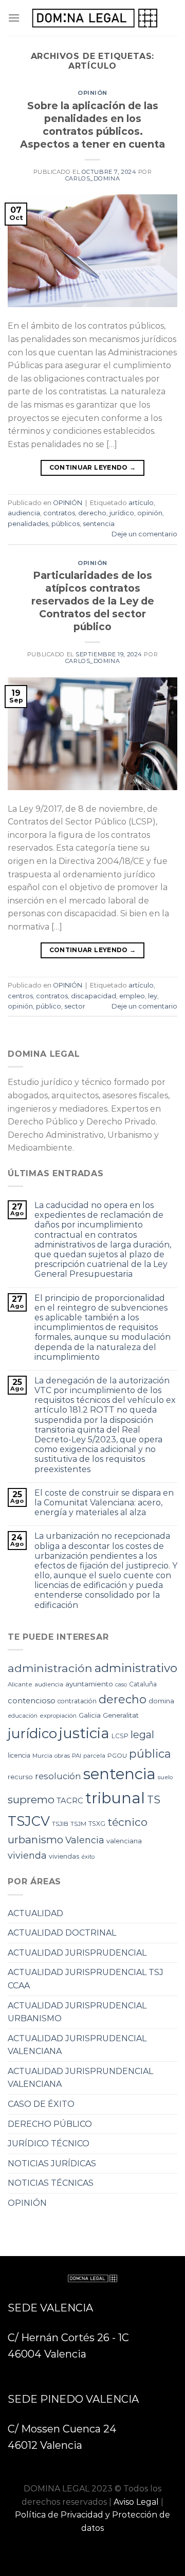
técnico (127, 1822)
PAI (77, 1756)
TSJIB (60, 1824)
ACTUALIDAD (35, 1913)
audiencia (24, 513)
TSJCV (29, 1821)
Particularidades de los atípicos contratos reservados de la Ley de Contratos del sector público (93, 601)
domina (161, 1701)
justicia (84, 1733)
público (49, 1006)
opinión (150, 513)
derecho (92, 513)
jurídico (122, 513)
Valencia (85, 1840)
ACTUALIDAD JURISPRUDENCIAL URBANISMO (77, 2012)
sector (75, 1006)
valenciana (124, 1841)
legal (142, 1735)
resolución (58, 1776)
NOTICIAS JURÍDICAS (52, 2164)
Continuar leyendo (93, 467)
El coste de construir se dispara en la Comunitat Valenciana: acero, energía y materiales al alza (104, 1503)
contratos (59, 513)
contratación (77, 1701)
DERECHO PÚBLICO (50, 2124)
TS (154, 1800)
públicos (66, 524)
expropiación (58, 1716)
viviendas (64, 1856)
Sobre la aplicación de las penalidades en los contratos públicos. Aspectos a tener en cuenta (92, 125)
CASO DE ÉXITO (41, 2104)
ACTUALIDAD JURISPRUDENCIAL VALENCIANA (77, 2045)
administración (50, 1668)
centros (20, 996)
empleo (132, 996)
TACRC (70, 1801)
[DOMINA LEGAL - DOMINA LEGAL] (95, 18)
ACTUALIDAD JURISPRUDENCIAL (77, 1953)
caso (121, 1685)
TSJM (78, 1824)
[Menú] (14, 18)
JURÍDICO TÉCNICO (49, 2144)
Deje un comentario (144, 534)
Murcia (42, 1756)
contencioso (32, 1701)
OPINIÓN (92, 93)
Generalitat (121, 1715)
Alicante (20, 1684)
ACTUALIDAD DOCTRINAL (62, 1933)
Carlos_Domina (92, 178)
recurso (20, 1777)
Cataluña (143, 1684)
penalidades (28, 524)
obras (62, 1756)
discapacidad (94, 996)
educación (23, 1716)
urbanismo (35, 1839)
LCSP (120, 1736)
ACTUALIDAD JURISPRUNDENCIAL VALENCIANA (80, 2078)
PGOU (117, 1756)
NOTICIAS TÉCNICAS (51, 2183)
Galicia (90, 1715)
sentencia (99, 524)
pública (150, 1754)
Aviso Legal (136, 2502)
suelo (165, 1777)
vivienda (27, 1856)
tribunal (115, 1798)
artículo (141, 503)
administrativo (136, 1668)
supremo (31, 1799)
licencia (19, 1755)
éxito (88, 1857)
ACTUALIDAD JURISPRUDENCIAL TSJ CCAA (86, 1979)
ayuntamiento (89, 1684)
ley (153, 996)
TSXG (97, 1824)
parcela (94, 1756)
